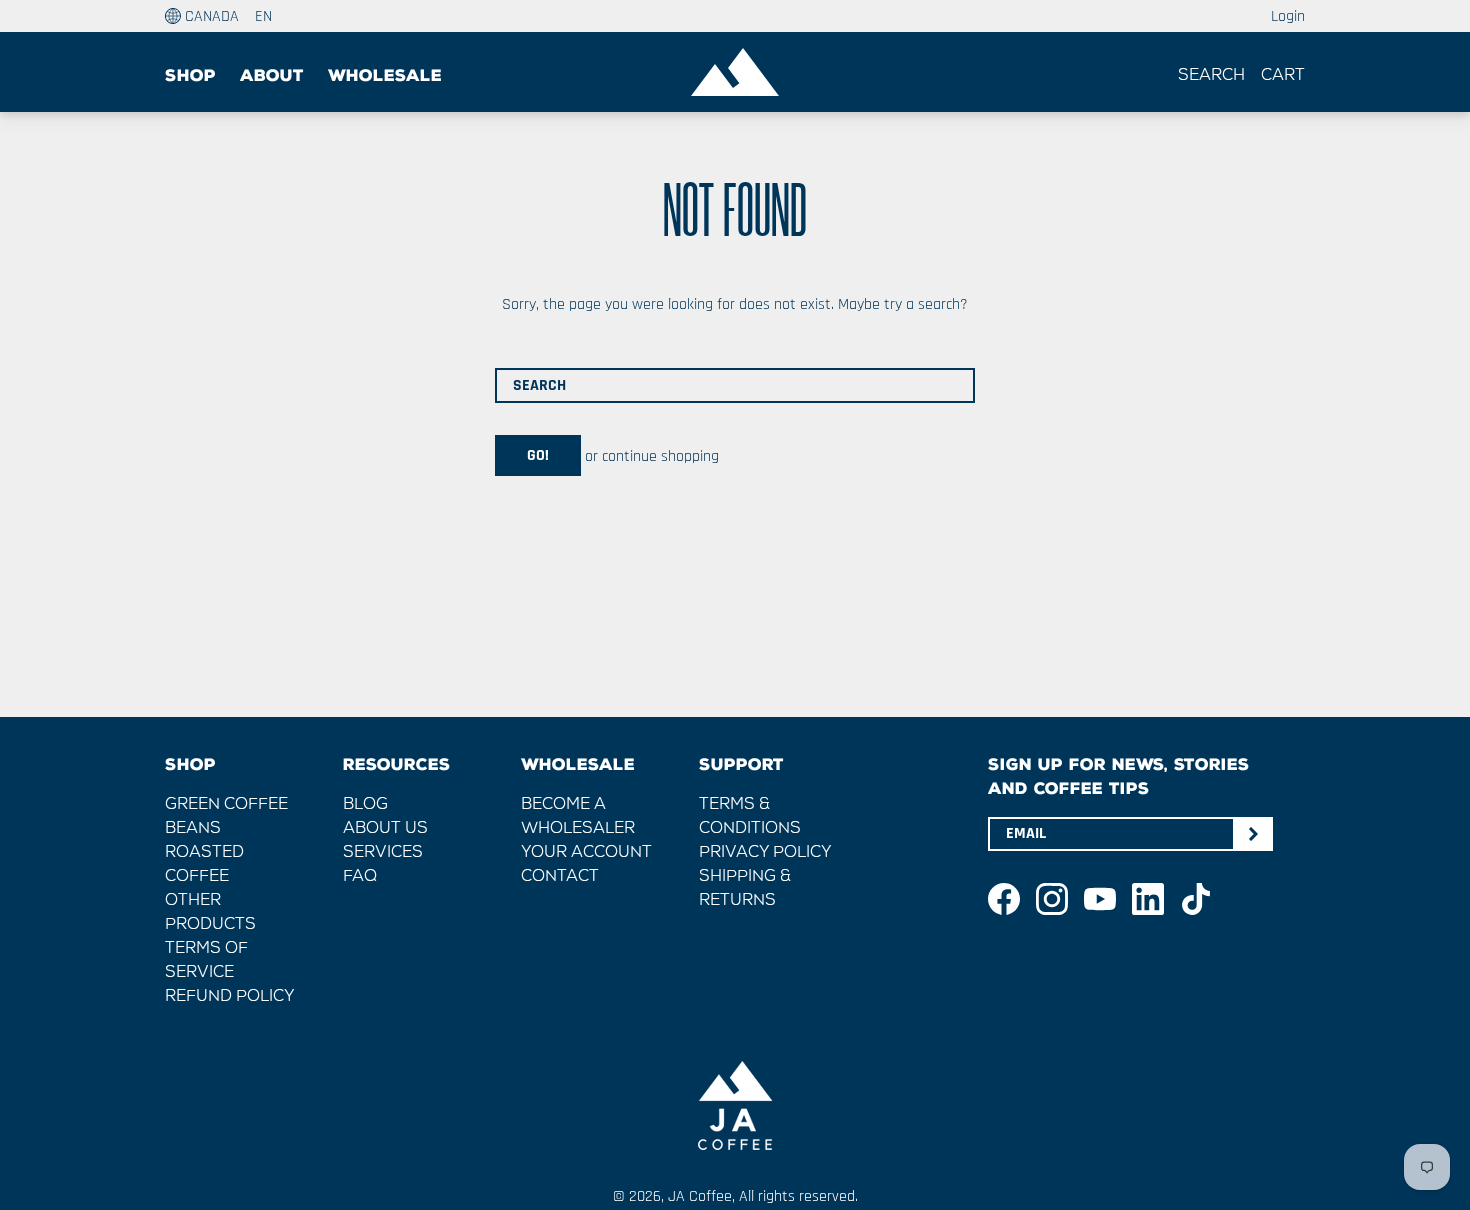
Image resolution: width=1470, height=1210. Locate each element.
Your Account (586, 853)
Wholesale (385, 75)
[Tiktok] (1196, 899)
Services (383, 853)
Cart (1283, 76)
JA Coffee (700, 1196)
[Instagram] (1052, 899)
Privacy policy (765, 853)
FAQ (360, 877)
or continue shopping (650, 455)
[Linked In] (1148, 899)
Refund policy (230, 997)
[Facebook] (1004, 899)
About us (385, 829)
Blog (365, 805)
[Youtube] (1100, 899)
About (272, 75)
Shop (190, 75)
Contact (560, 877)
